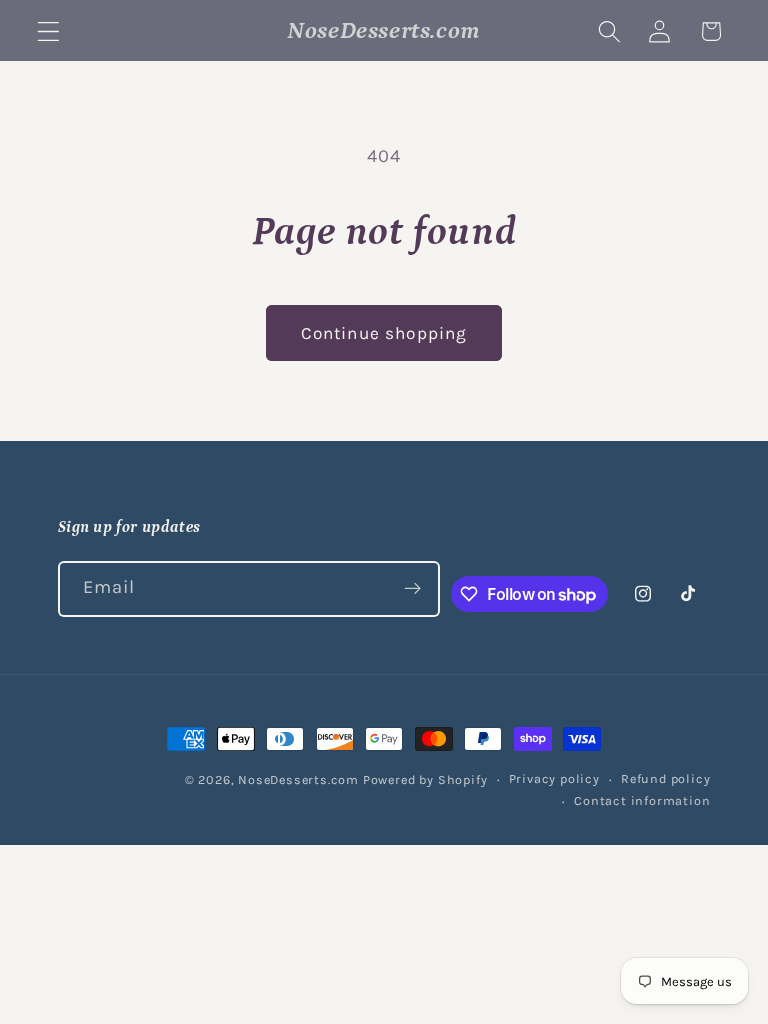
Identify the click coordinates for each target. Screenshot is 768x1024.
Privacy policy (554, 778)
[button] (48, 31)
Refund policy (665, 778)
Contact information (642, 800)
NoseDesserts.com (298, 779)
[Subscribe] (412, 589)
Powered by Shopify (425, 779)
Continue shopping (384, 333)
